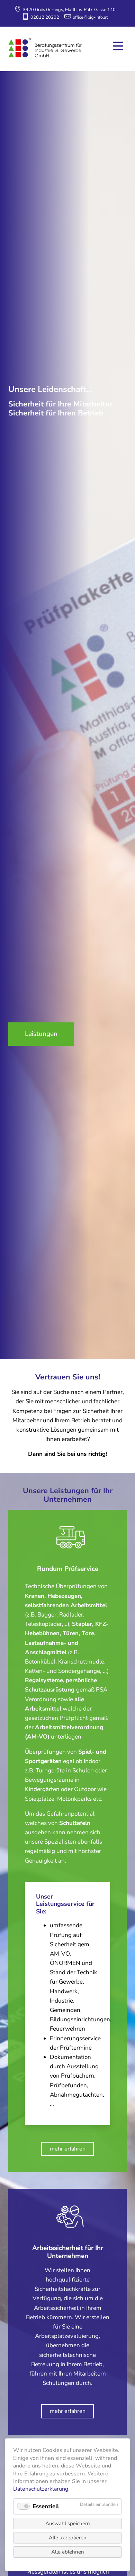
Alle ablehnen (68, 2552)
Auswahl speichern (68, 2523)
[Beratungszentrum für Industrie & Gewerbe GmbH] (45, 48)
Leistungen (41, 1034)
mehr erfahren (68, 2149)
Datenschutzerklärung (41, 2489)
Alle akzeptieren (68, 2538)
